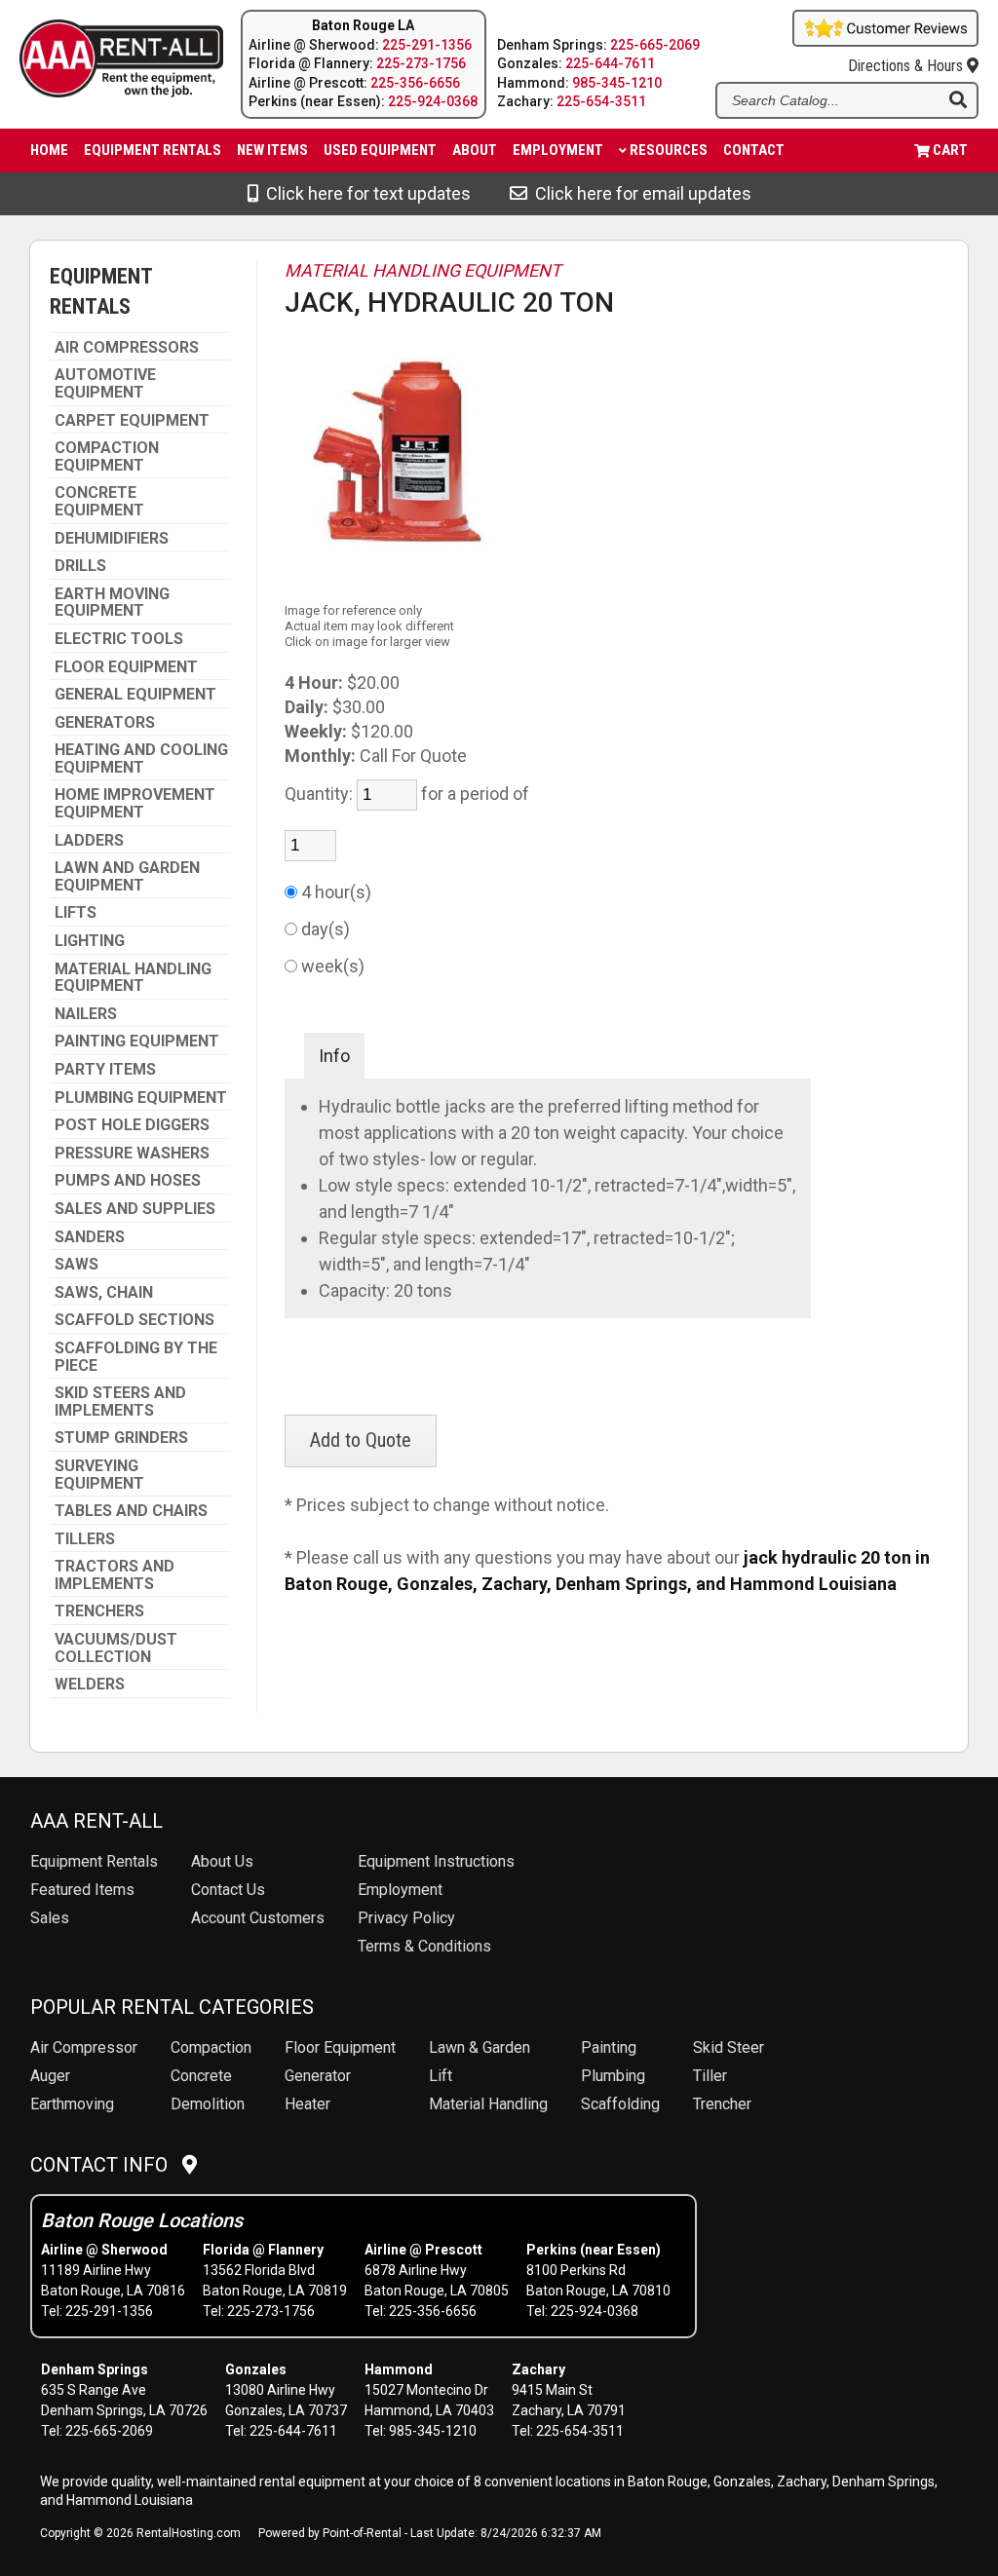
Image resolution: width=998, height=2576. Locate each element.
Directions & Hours (907, 66)
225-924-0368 (433, 101)
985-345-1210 (617, 83)
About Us (222, 1861)
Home (49, 150)
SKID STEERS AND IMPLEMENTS (120, 1402)
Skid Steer (729, 2047)
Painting (609, 2047)
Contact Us (228, 1890)
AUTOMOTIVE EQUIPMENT (105, 383)
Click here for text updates (365, 193)
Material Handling (488, 2104)
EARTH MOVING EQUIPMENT (112, 603)
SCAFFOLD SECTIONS (134, 1320)
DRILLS (80, 566)
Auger (50, 2076)
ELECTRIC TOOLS (119, 639)
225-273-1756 (421, 63)
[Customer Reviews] (885, 40)
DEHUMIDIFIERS (112, 539)
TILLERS (85, 1539)
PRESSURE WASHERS (132, 1154)
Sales (50, 1918)
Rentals (94, 1861)
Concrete (201, 2076)
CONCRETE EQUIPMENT (99, 501)
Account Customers (258, 1918)
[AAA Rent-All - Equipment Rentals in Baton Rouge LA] (106, 61)
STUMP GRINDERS (121, 1438)
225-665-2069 (655, 45)
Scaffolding (620, 2104)
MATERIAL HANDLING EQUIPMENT (133, 978)
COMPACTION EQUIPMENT (107, 456)
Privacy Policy (406, 1918)
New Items (272, 150)
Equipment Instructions (436, 1861)
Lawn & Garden (480, 2047)
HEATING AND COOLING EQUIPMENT (141, 758)
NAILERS (86, 1014)
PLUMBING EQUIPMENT (141, 1098)
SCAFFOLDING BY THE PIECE (136, 1357)
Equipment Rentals (153, 150)
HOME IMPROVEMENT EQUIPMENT (135, 803)
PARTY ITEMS (105, 1070)
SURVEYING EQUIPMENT (99, 1475)
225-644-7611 (610, 63)
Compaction (211, 2047)
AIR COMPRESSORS (127, 348)
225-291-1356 (427, 45)
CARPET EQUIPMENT (132, 421)
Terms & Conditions (424, 1946)
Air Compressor (84, 2047)
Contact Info (106, 2165)
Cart (950, 150)
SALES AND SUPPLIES (135, 1209)
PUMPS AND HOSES (128, 1181)
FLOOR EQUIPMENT (126, 667)
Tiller (710, 2076)
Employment (558, 150)
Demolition (208, 2104)
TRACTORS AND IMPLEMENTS (115, 1575)
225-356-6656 (415, 83)
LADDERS (89, 841)
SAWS (77, 1265)
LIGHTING (90, 941)
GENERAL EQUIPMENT (135, 695)
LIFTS (76, 913)
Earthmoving (72, 2104)
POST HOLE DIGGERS (132, 1125)
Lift (441, 2076)
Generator (318, 2076)
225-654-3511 (601, 101)
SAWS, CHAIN (104, 1293)
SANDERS (90, 1237)
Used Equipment (380, 150)
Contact (754, 150)
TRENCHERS (99, 1611)
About (475, 150)
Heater (307, 2104)
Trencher (722, 2104)
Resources (669, 150)
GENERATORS (105, 723)
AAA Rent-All (96, 1821)
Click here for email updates (639, 193)
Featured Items (82, 1890)
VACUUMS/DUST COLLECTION (116, 1648)
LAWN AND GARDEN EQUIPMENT (127, 876)
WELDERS (90, 1685)
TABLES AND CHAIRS (131, 1511)
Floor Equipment (340, 2047)
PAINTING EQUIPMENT (137, 1042)
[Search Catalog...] (958, 101)
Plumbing (613, 2076)
